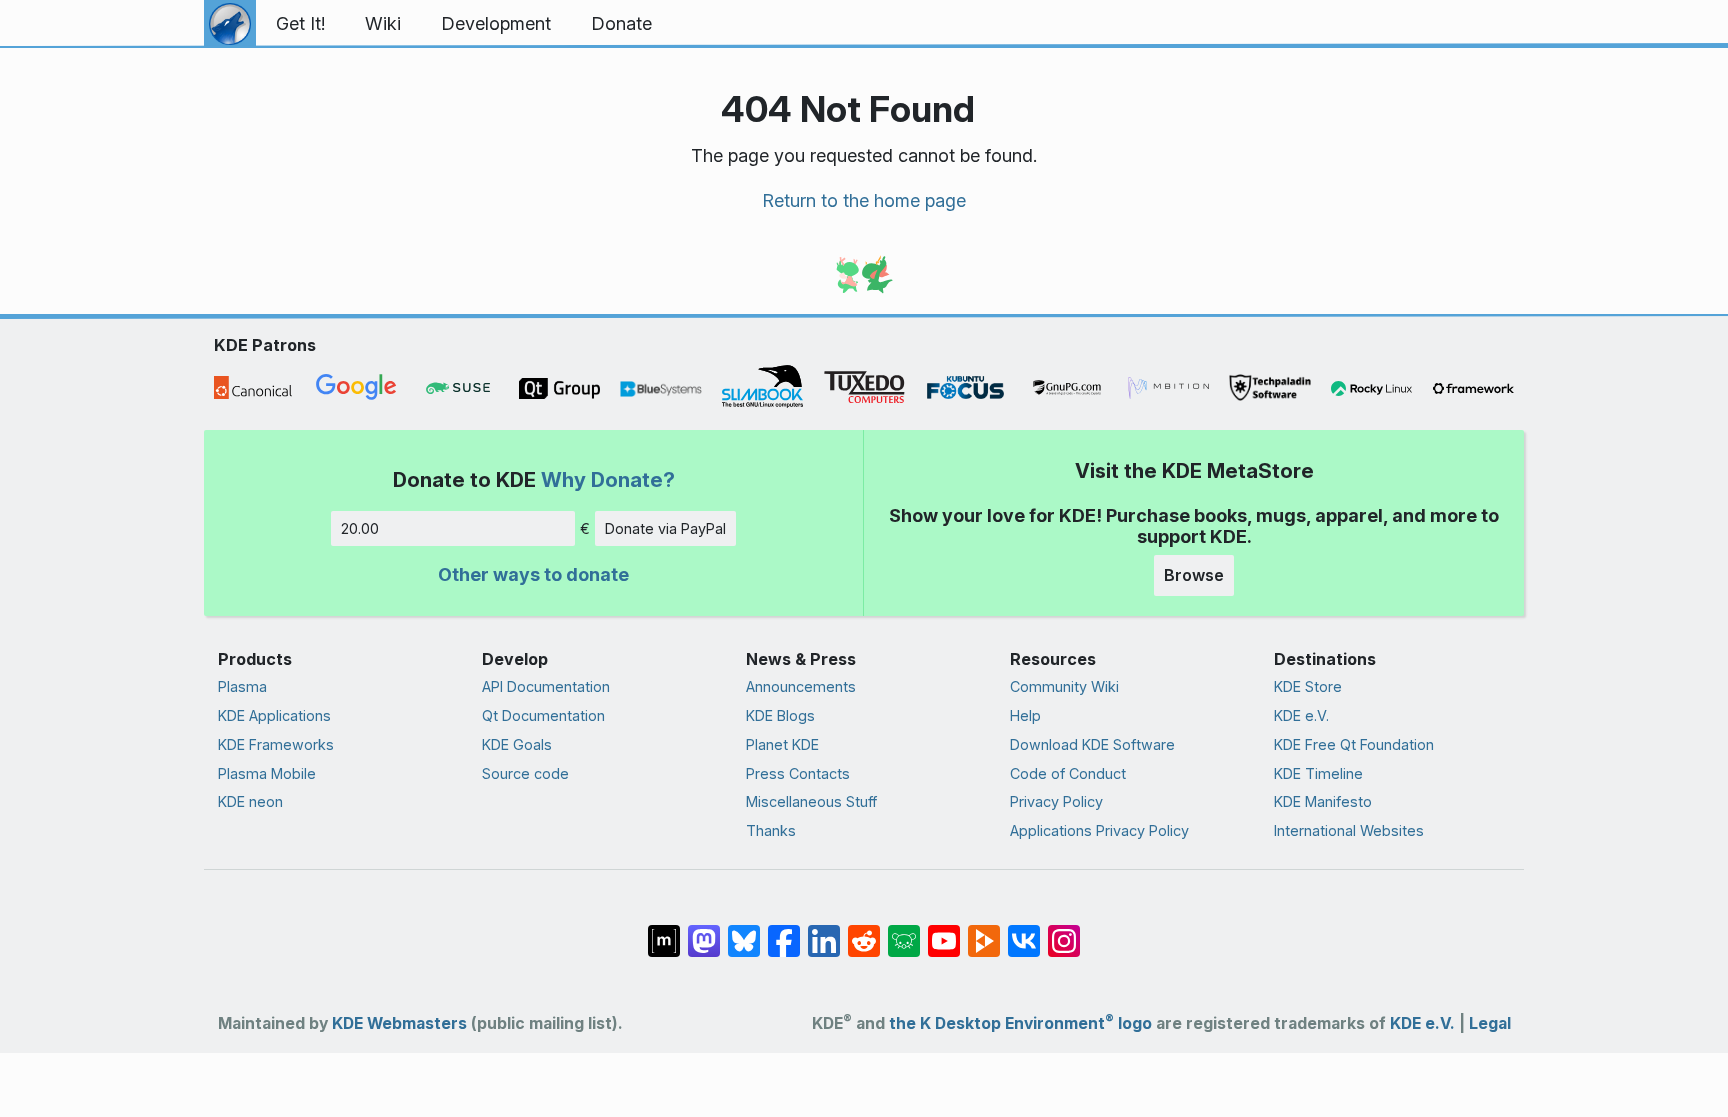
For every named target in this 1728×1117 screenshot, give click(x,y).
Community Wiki (1064, 686)
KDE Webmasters (399, 1023)
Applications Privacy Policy (1099, 830)
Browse (1194, 575)
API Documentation (546, 686)
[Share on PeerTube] (984, 931)
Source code (525, 773)
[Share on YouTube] (944, 931)
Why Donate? (608, 479)
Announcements (801, 686)
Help (1025, 715)
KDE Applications (274, 715)
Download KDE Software (1092, 744)
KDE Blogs (780, 715)
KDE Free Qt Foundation (1354, 744)
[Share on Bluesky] (744, 931)
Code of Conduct (1068, 773)
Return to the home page (864, 200)
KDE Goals (517, 744)
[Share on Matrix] (664, 931)
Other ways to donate (533, 574)
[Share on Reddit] (864, 931)
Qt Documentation (543, 715)
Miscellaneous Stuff (811, 801)
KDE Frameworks (276, 744)
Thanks (771, 830)
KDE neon (250, 801)
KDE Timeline (1318, 773)
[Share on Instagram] (1064, 931)
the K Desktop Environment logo (1020, 1023)
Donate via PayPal (665, 528)
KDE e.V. (1301, 715)
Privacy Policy (1056, 801)
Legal (1490, 1023)
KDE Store (1308, 686)
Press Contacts (798, 773)
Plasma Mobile (267, 773)
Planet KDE (782, 744)
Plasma (242, 686)
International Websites (1349, 830)
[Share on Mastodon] (704, 931)
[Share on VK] (1024, 931)
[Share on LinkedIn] (824, 931)
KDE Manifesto (1323, 801)
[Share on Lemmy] (904, 931)
